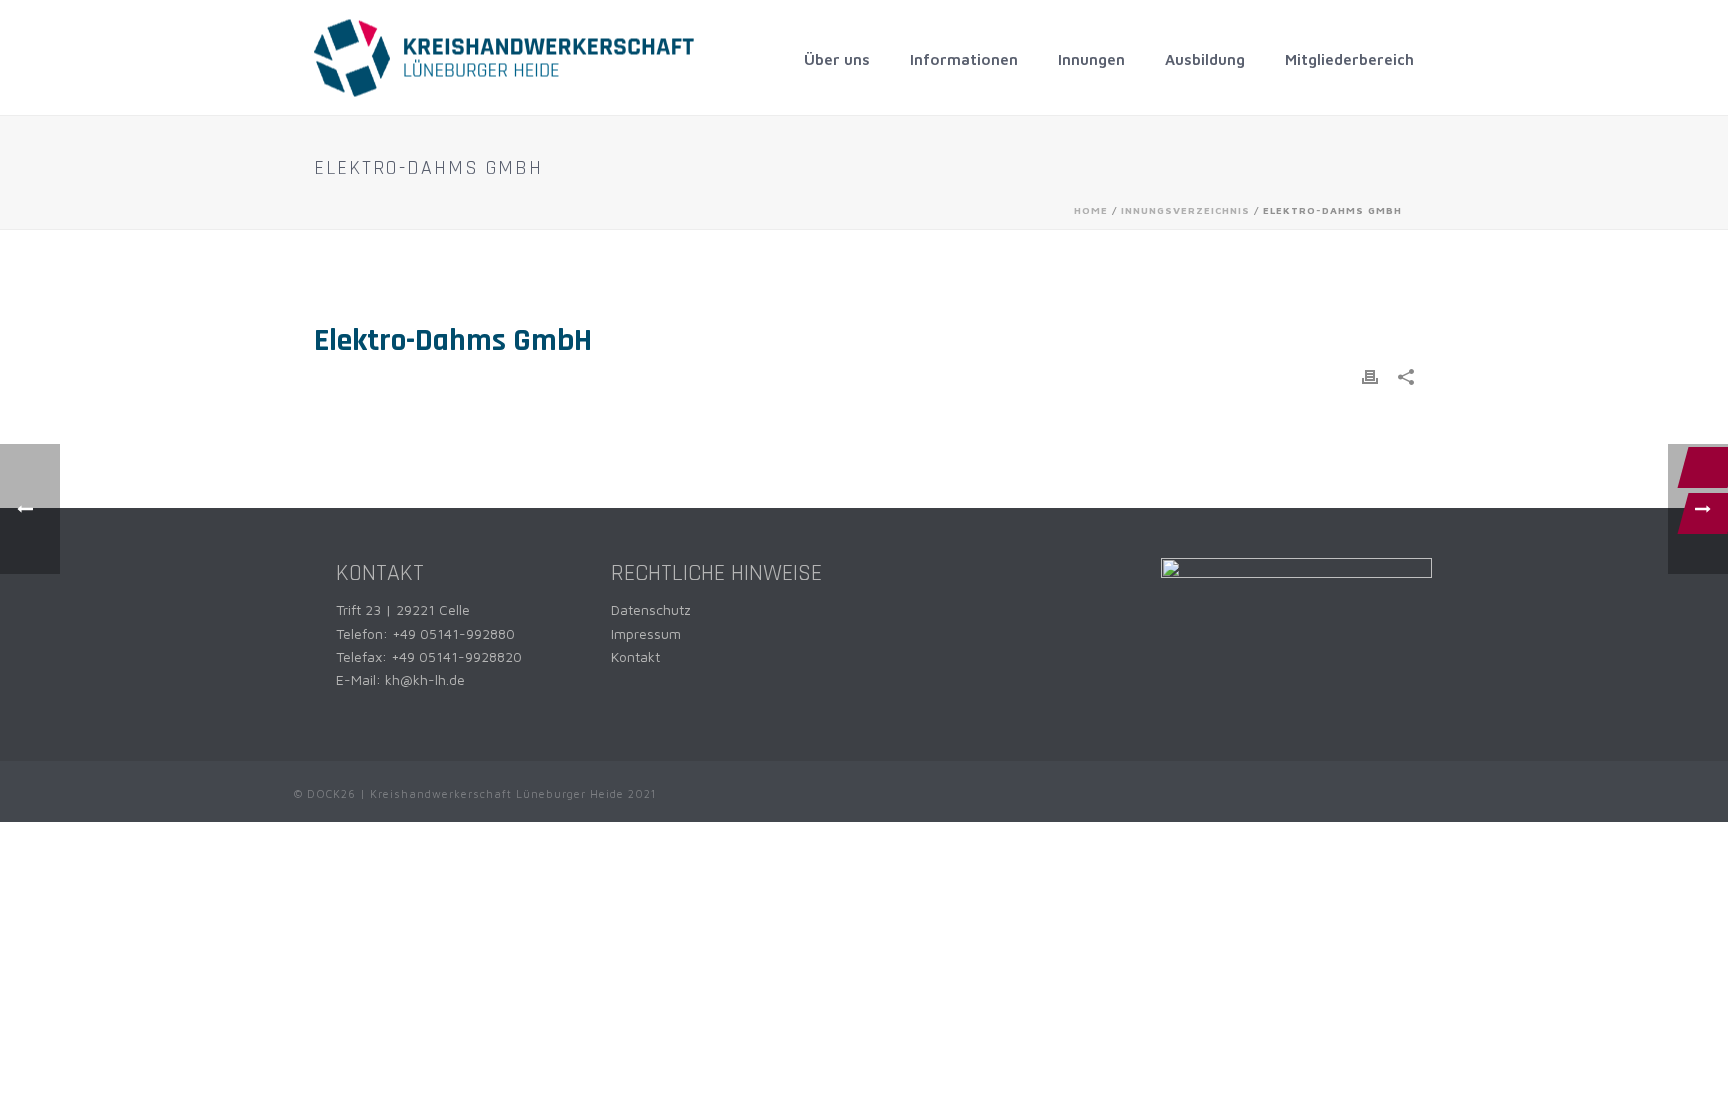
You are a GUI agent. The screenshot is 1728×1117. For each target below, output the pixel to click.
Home (1091, 210)
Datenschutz (651, 609)
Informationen (964, 59)
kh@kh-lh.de (425, 679)
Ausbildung (1205, 59)
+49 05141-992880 (453, 633)
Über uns (837, 59)
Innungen (1091, 59)
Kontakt (635, 656)
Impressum (646, 633)
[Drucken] (1370, 375)
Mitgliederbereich (1349, 59)
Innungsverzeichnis (1185, 210)
